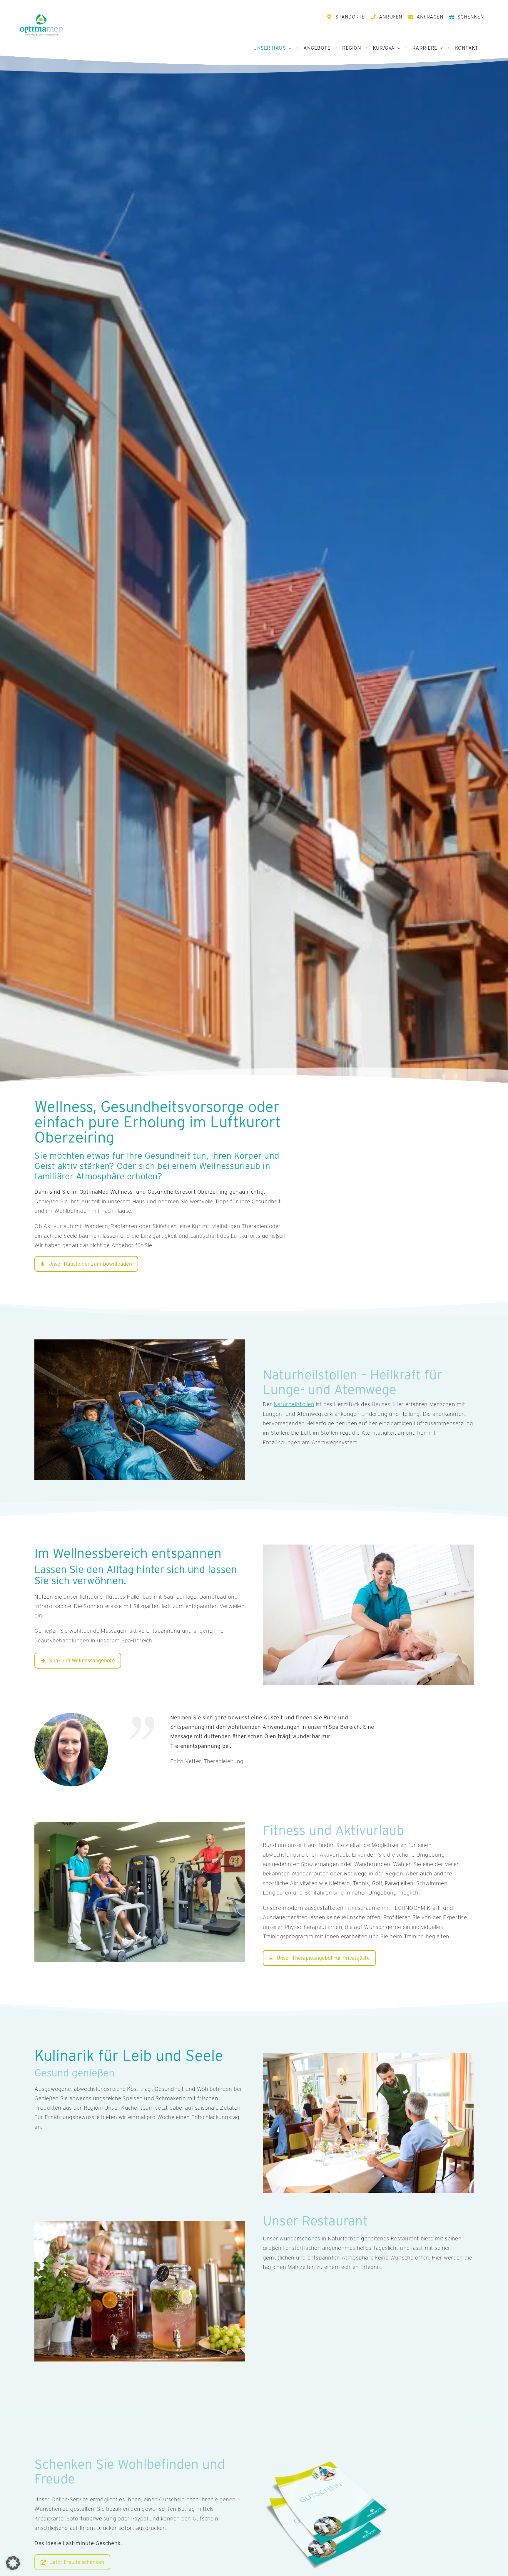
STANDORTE (350, 17)
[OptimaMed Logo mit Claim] (41, 25)
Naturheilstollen (294, 1404)
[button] (13, 2563)
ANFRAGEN (430, 17)
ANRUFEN (391, 17)
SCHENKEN (471, 17)
